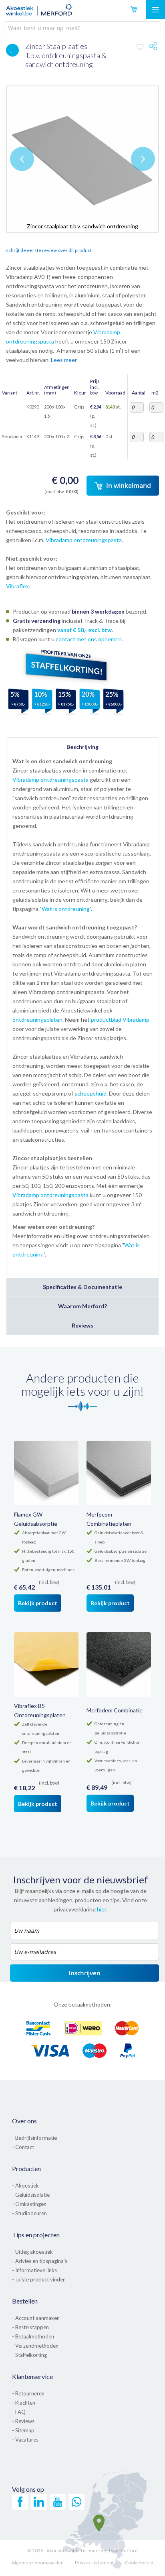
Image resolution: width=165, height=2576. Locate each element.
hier (102, 1909)
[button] (22, 159)
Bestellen (25, 2301)
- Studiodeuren (29, 2213)
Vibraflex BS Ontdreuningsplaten (40, 1710)
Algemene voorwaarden (38, 2563)
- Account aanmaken (36, 2318)
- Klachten (24, 2403)
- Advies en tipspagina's (40, 2261)
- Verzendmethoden (35, 2346)
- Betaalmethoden (33, 2336)
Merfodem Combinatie (115, 1710)
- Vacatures (25, 2440)
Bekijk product (38, 1603)
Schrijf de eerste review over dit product (49, 250)
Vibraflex (17, 586)
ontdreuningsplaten (37, 1020)
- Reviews (23, 2421)
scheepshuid (91, 1093)
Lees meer (64, 360)
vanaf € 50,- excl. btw (85, 630)
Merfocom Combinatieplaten (109, 1519)
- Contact (23, 2147)
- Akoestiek (25, 2186)
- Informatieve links (34, 2270)
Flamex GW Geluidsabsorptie (36, 1519)
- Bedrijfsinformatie (34, 2138)
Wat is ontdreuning (66, 909)
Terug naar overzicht (8, 48)
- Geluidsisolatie (31, 2195)
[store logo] (39, 10)
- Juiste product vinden (39, 2279)
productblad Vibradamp (120, 1020)
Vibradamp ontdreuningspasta (84, 540)
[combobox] (82, 28)
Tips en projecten (36, 2235)
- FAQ (19, 2412)
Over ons (24, 2121)
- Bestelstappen (30, 2327)
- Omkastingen (29, 2204)
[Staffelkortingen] (66, 717)
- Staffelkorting (29, 2355)
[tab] (82, 747)
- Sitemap (23, 2430)
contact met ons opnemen (89, 639)
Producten (26, 2168)
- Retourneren (28, 2393)
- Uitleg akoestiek (32, 2252)
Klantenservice (32, 2376)
